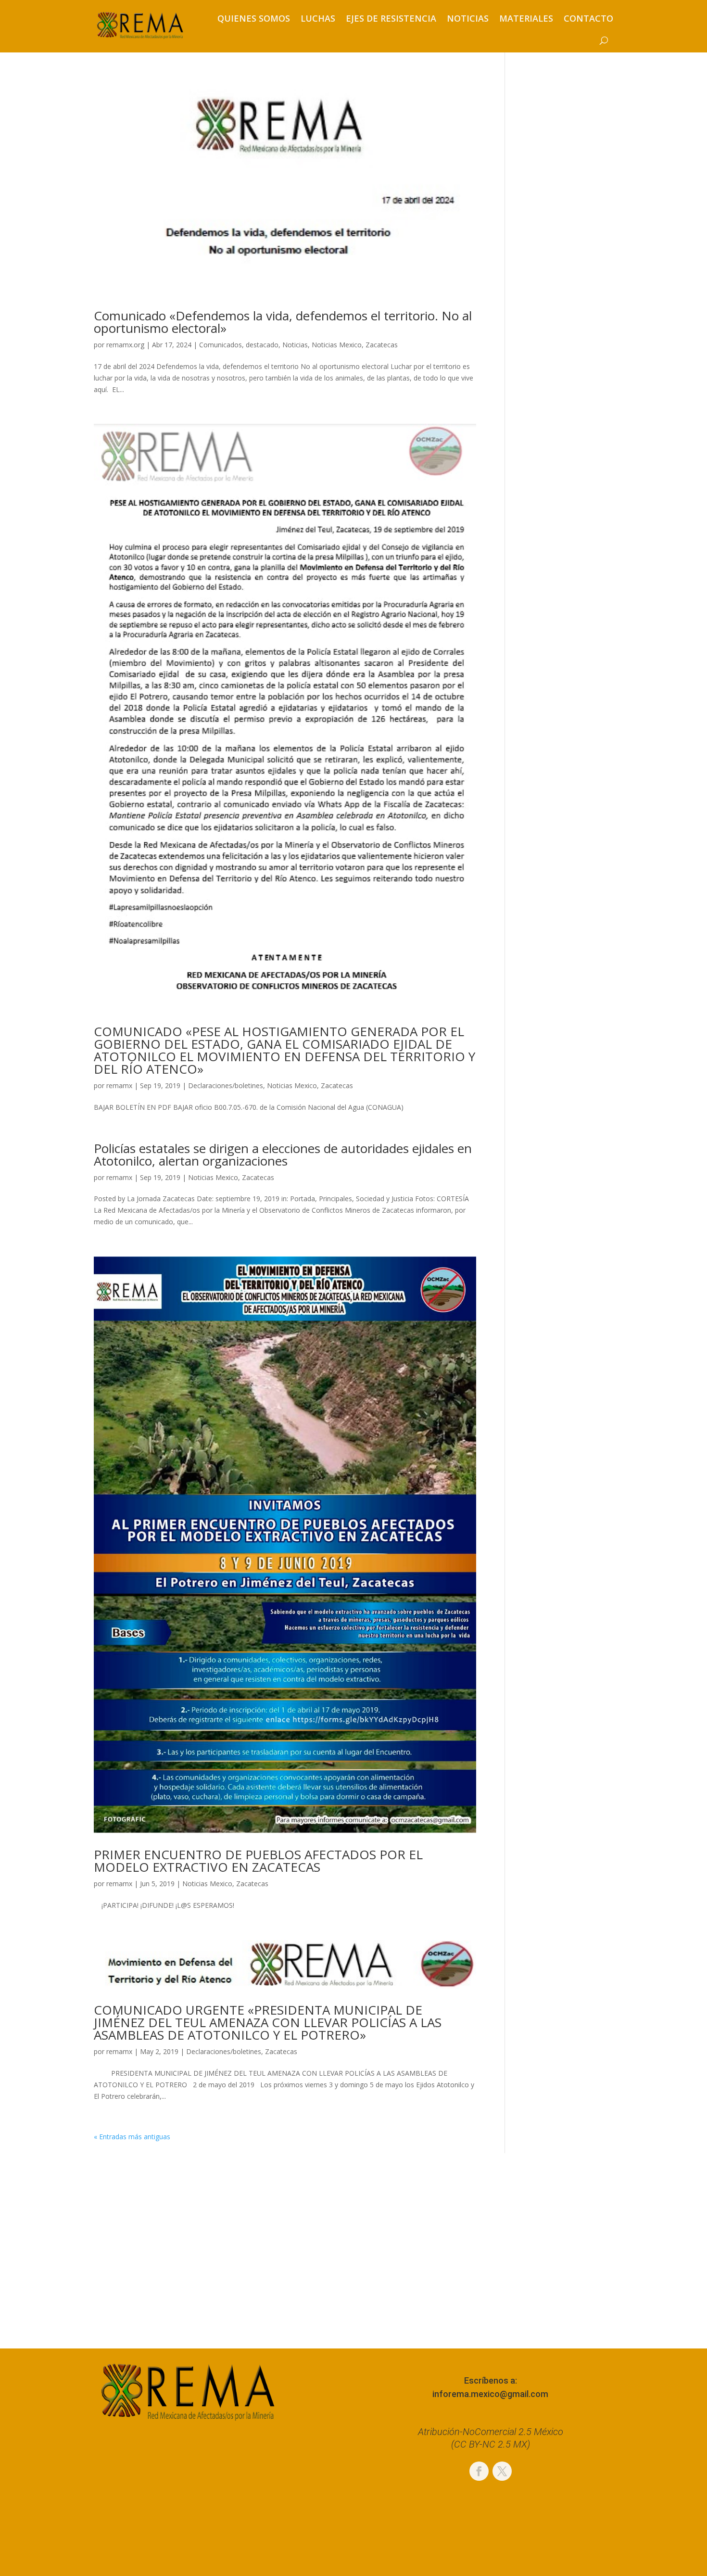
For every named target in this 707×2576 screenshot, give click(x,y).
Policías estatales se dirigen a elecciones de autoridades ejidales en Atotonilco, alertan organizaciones (283, 1155)
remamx (119, 1085)
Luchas (318, 18)
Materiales (526, 18)
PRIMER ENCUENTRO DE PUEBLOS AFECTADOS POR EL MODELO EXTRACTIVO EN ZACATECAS (258, 1861)
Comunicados (221, 345)
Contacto (588, 18)
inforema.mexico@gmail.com (490, 2394)
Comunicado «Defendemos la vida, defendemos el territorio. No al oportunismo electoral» (283, 322)
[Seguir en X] (502, 2471)
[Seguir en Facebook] (479, 2471)
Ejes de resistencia (391, 18)
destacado (262, 345)
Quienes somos (254, 18)
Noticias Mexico (337, 345)
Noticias (468, 18)
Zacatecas (382, 345)
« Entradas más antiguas (132, 2137)
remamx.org (125, 345)
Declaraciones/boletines (226, 1085)
